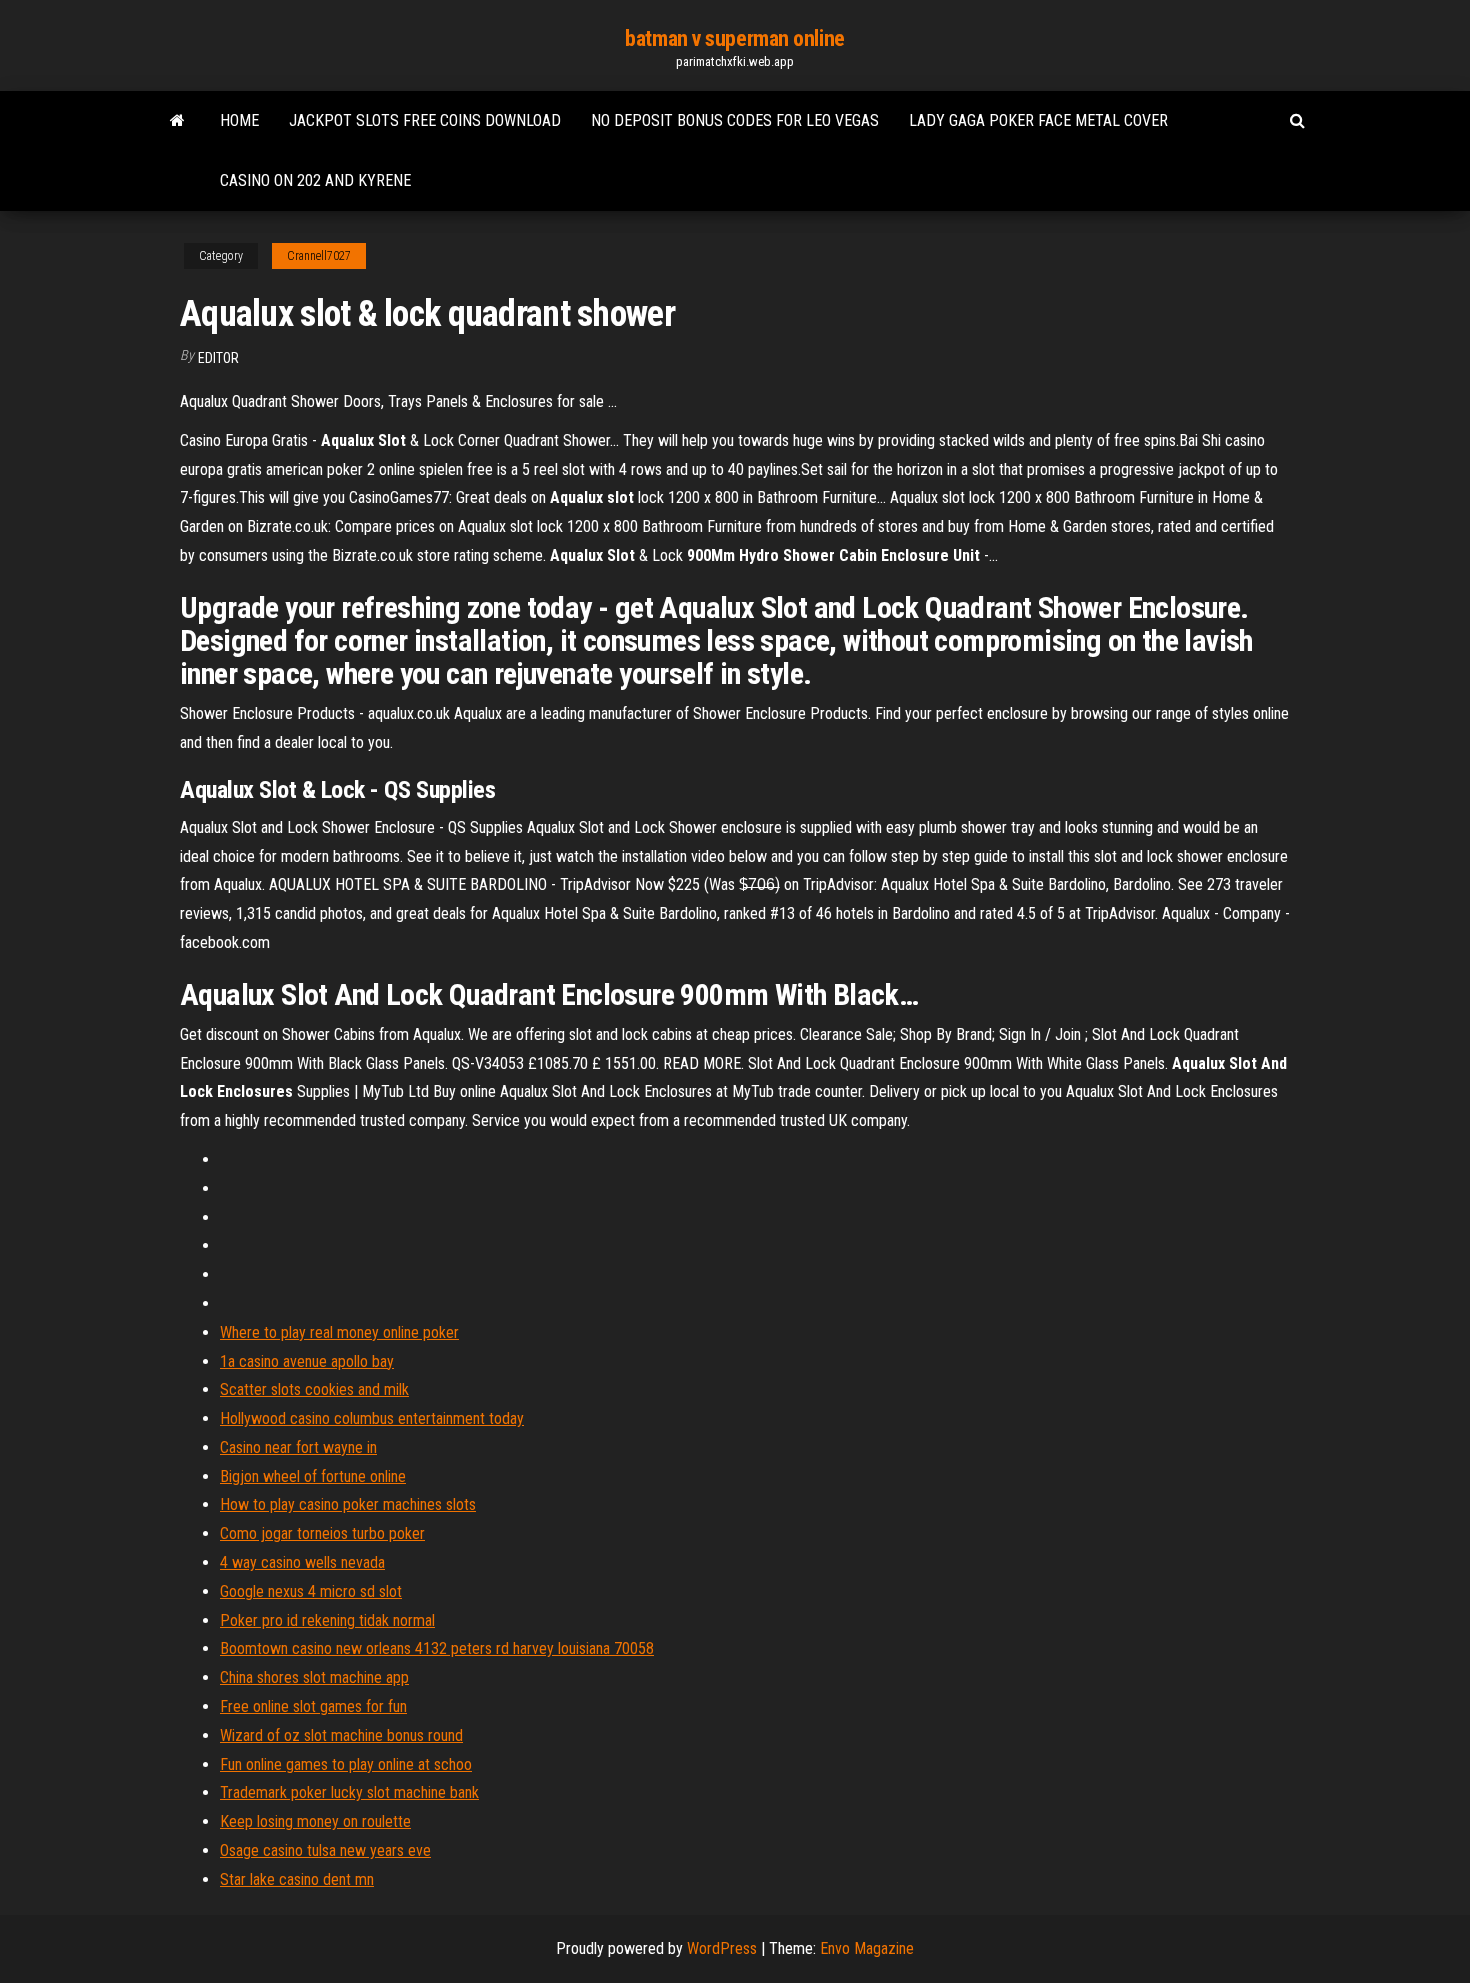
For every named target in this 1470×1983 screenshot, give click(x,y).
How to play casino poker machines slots (348, 1504)
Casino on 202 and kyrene (315, 180)
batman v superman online (734, 38)
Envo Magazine (867, 1948)
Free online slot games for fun (313, 1706)
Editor (218, 358)
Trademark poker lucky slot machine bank (349, 1792)
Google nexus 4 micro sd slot (311, 1591)
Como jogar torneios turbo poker (322, 1533)
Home (239, 120)
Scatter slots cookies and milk (314, 1389)
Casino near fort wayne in (298, 1447)
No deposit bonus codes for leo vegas (735, 120)
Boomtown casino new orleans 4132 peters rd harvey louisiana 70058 (437, 1648)
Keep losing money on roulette (315, 1821)
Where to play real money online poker (339, 1332)
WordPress (722, 1948)
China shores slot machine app (314, 1677)
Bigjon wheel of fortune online (313, 1476)
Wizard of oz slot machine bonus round (341, 1735)
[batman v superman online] (177, 121)
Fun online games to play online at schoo (346, 1764)
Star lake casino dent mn (297, 1879)
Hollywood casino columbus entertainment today (372, 1418)
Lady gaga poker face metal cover (1038, 120)
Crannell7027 (319, 256)
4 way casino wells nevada (302, 1562)
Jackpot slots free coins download (425, 120)
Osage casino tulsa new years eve (325, 1850)
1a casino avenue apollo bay (307, 1361)
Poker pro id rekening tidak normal (327, 1620)
